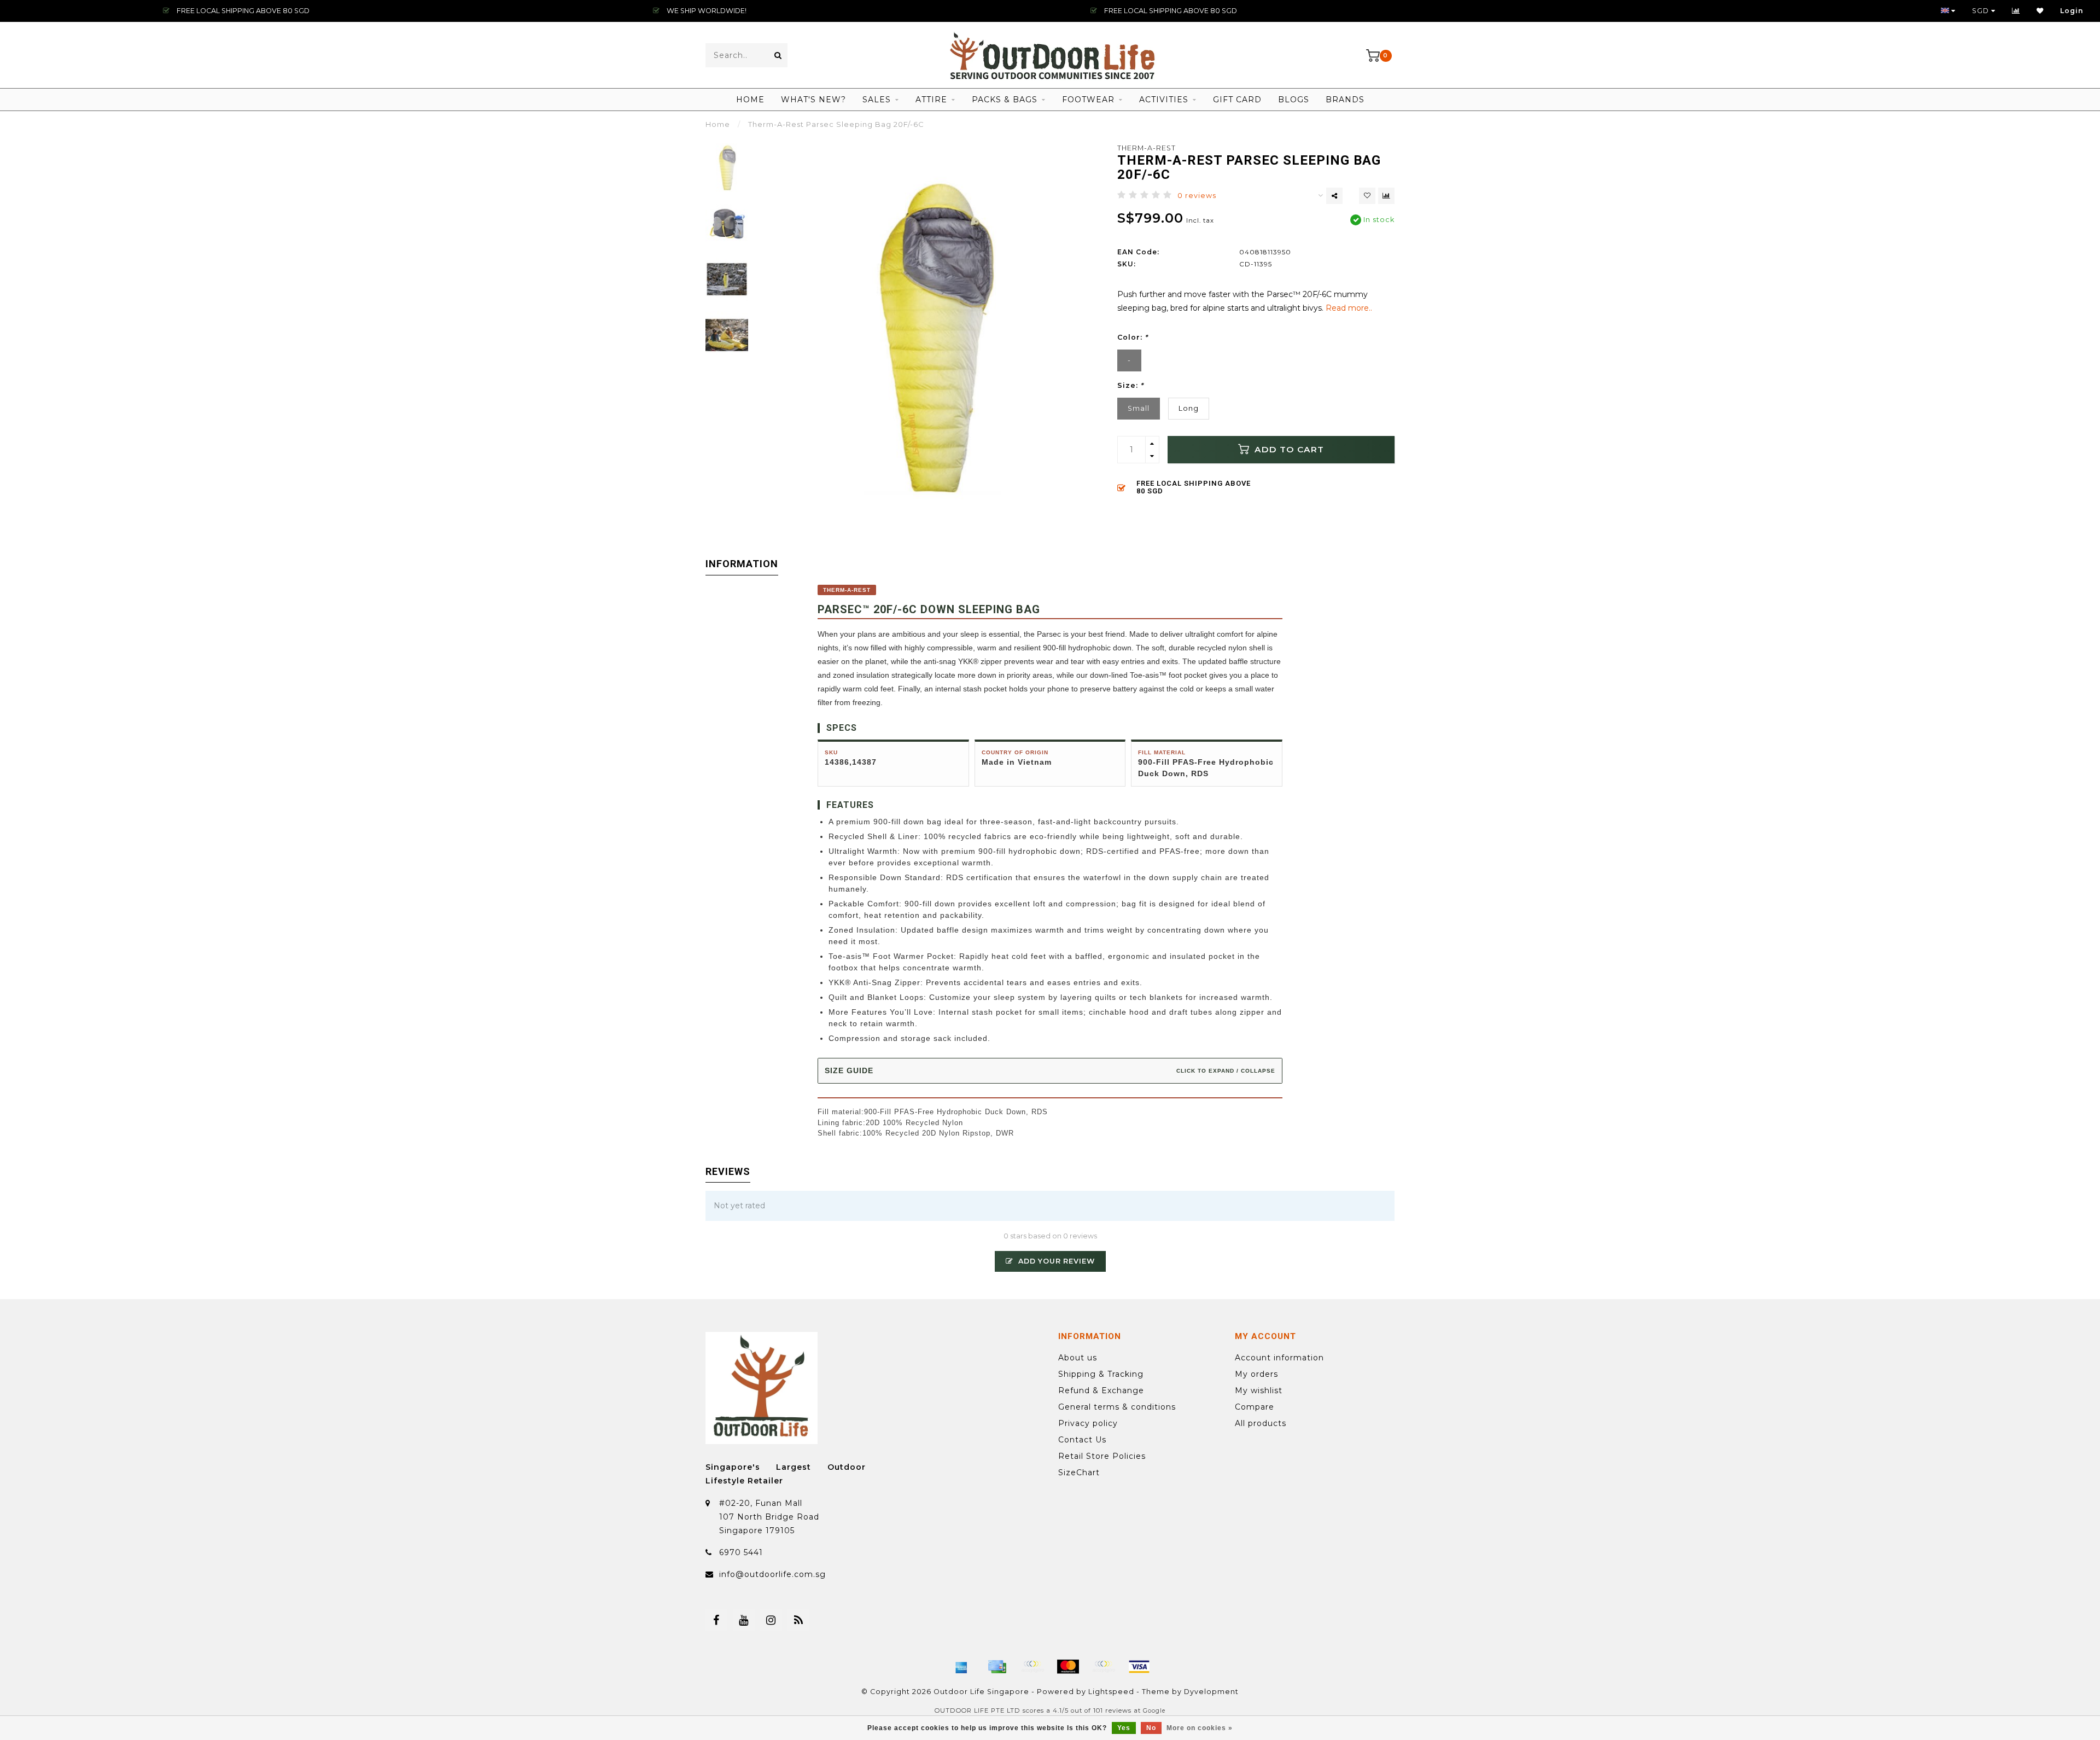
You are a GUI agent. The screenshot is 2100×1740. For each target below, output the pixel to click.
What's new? (813, 100)
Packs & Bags (1005, 100)
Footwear (1088, 100)
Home (750, 100)
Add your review (1055, 1261)
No (1151, 1728)
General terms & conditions (1117, 1407)
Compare (1255, 1407)
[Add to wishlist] (1367, 196)
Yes (1124, 1728)
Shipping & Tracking (1101, 1374)
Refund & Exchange (1101, 1390)
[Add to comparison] (1386, 196)
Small (1139, 408)
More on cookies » (1200, 1728)
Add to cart (1288, 449)
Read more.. (1349, 308)
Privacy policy (1088, 1423)
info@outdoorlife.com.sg (772, 1574)
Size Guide (1050, 1070)
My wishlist (1259, 1390)
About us (1078, 1358)
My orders (1256, 1374)
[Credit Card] (997, 1667)
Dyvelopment (1211, 1692)
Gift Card (1237, 100)
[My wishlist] (2040, 11)
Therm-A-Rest (1147, 148)
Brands (1345, 100)
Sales (877, 100)
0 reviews (1197, 196)
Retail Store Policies (1102, 1456)
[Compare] (2016, 11)
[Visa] (1139, 1667)
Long (1189, 408)
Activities (1164, 100)
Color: (1133, 337)
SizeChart (1079, 1473)
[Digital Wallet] (1032, 1667)
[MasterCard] (1068, 1667)
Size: (1130, 385)
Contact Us (1082, 1440)
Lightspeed (1111, 1692)
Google (1154, 1711)
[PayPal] (1104, 1667)
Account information (1279, 1358)
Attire (931, 100)
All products (1261, 1423)
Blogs (1294, 100)
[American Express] (961, 1667)
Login (2072, 11)
